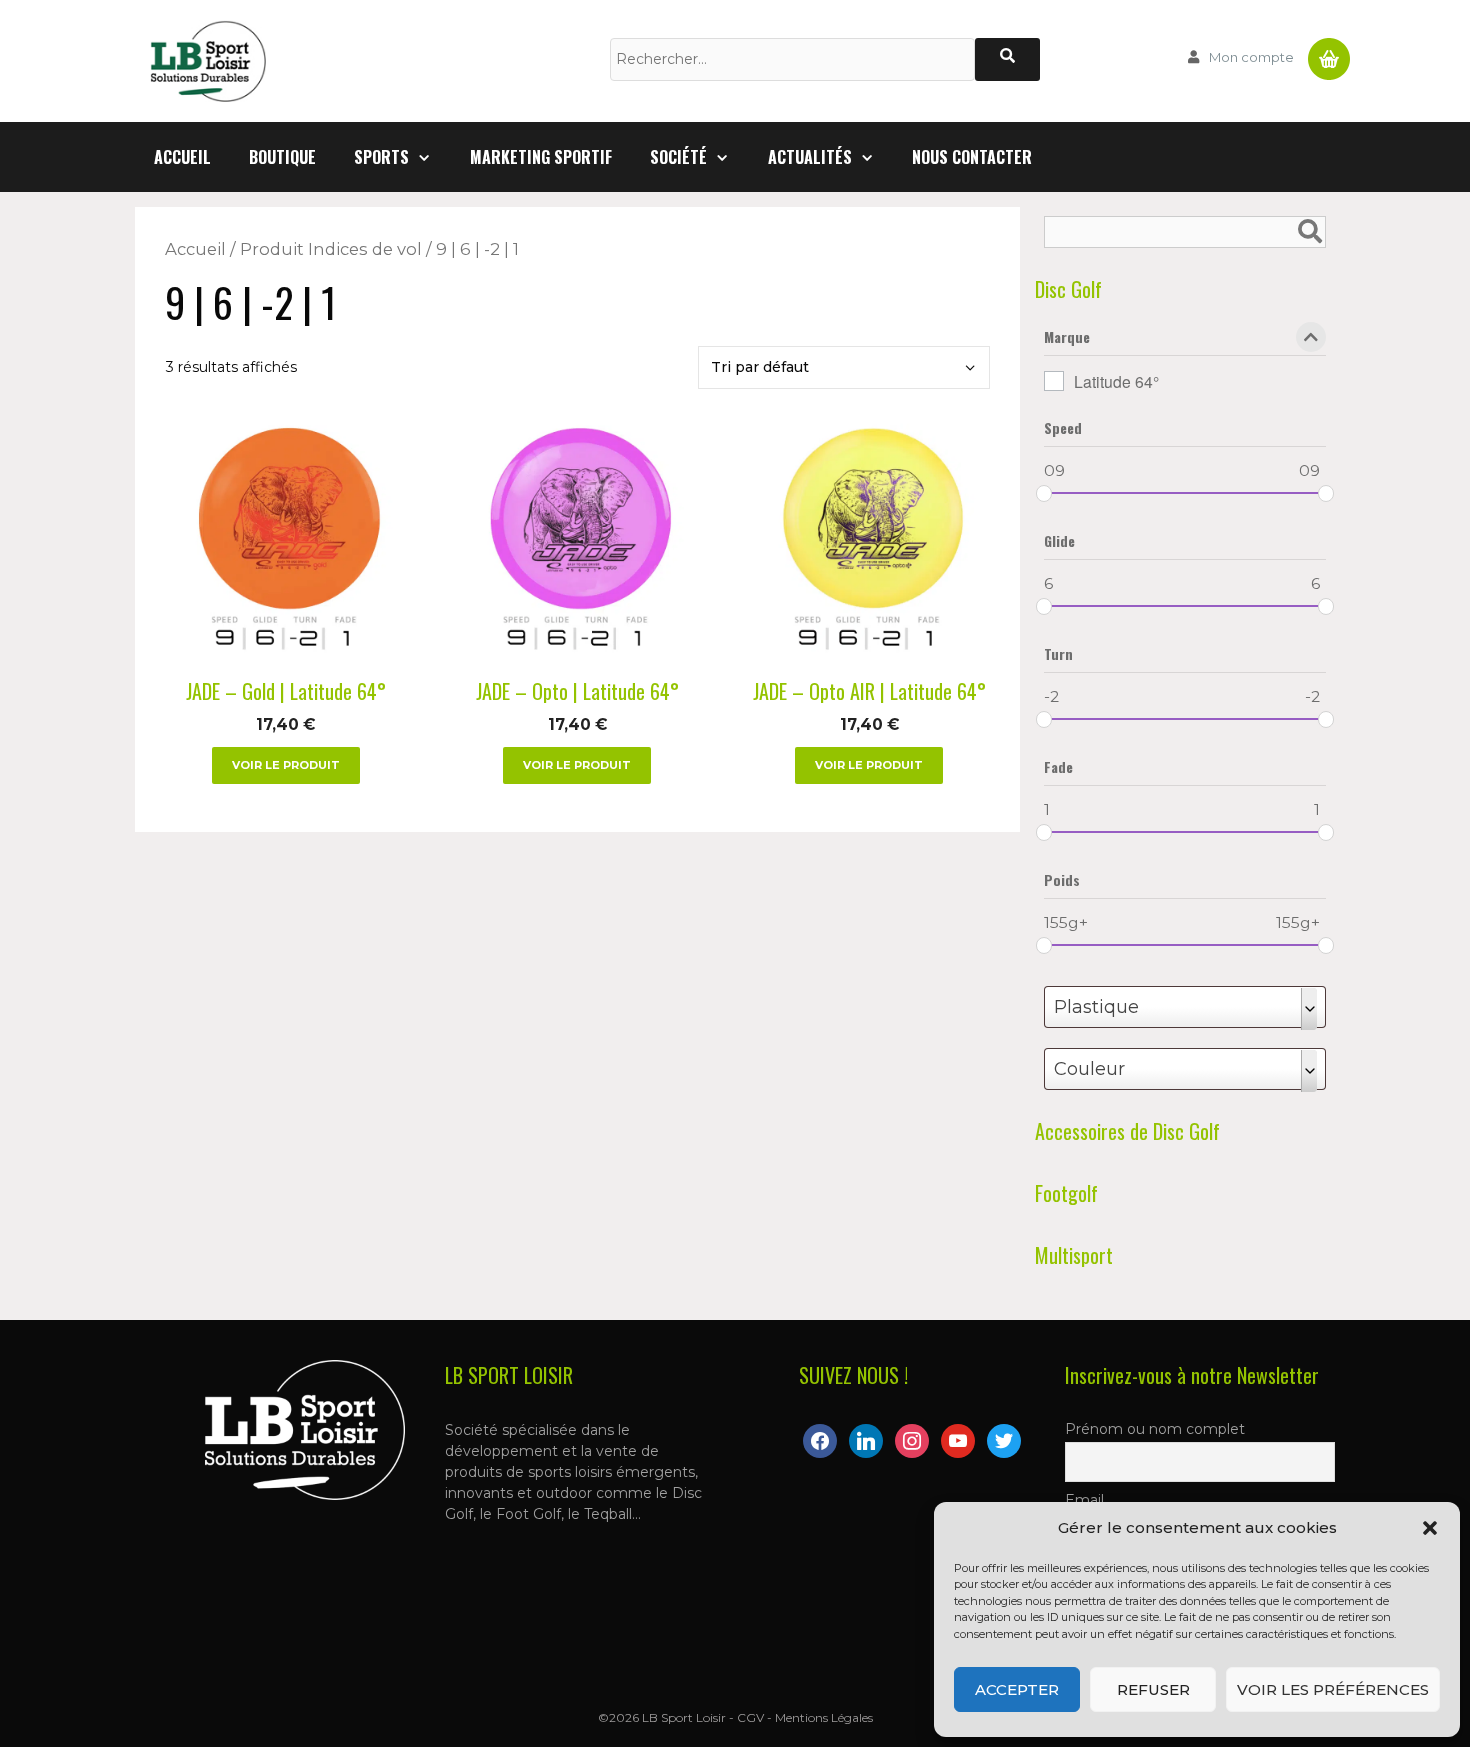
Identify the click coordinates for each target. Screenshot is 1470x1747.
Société (678, 157)
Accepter (1017, 1689)
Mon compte (1251, 57)
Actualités (810, 157)
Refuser (1153, 1689)
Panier (1329, 51)
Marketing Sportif (541, 157)
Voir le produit (286, 765)
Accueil (182, 157)
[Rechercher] (1007, 59)
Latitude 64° (1116, 381)
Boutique (282, 157)
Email (1084, 1500)
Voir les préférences (1333, 1689)
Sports (381, 157)
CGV (750, 1717)
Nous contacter (972, 157)
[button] (1430, 1528)
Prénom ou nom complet (1155, 1429)
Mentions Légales (824, 1717)
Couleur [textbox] (1089, 1069)
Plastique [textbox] (1096, 1007)
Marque (1067, 338)
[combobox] (1185, 1007)
